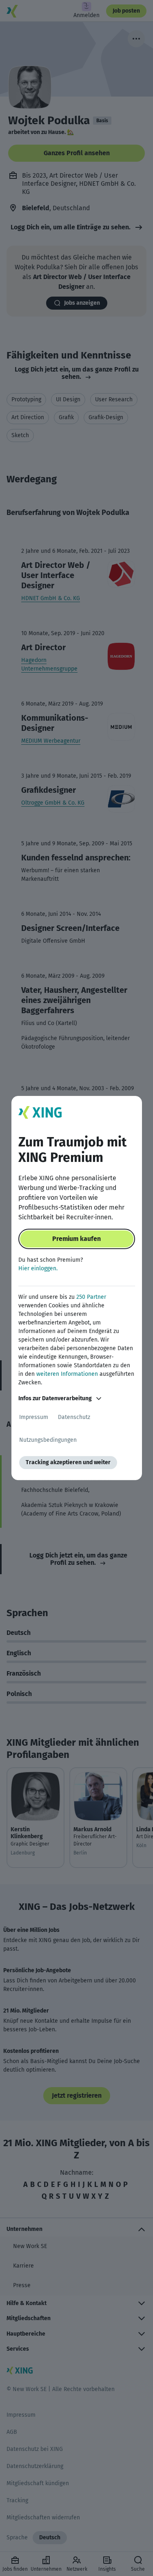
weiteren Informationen (67, 1374)
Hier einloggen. (38, 1268)
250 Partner (91, 1297)
